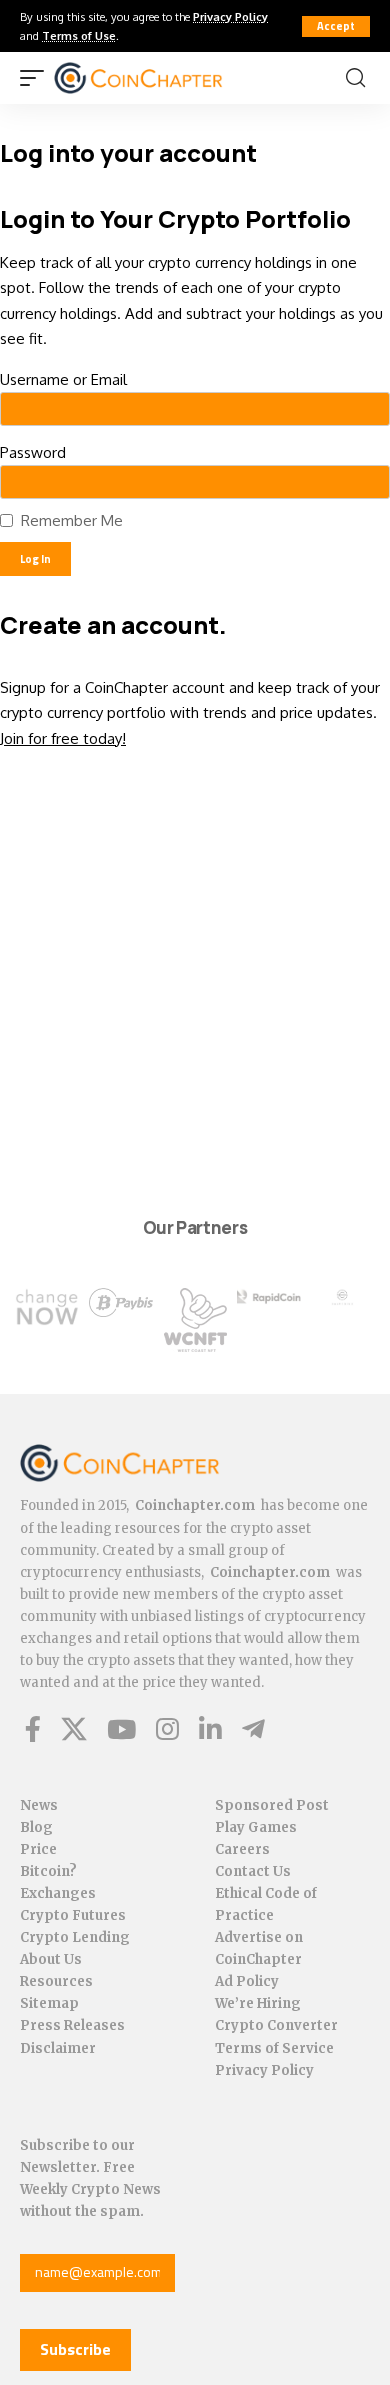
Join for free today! (63, 738)
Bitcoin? (48, 1871)
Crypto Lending (75, 1937)
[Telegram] (253, 1729)
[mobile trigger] (37, 78)
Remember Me (72, 520)
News (39, 1805)
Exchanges (58, 1893)
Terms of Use (79, 35)
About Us (51, 1959)
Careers (242, 1849)
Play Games (256, 1827)
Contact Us (253, 1871)
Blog (36, 1827)
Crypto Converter (276, 2025)
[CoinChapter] (163, 78)
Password (33, 452)
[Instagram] (167, 1729)
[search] (355, 78)
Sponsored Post (272, 1805)
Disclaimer (58, 2048)
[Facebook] (33, 1729)
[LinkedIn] (210, 1729)
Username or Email (63, 379)
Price (38, 1849)
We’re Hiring (258, 2003)
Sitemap (49, 2003)
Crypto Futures (73, 1915)
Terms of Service (274, 2048)
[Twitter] (74, 1729)
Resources (56, 1981)
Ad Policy (247, 1981)
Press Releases (72, 2025)
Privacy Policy (230, 16)
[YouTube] (121, 1729)
